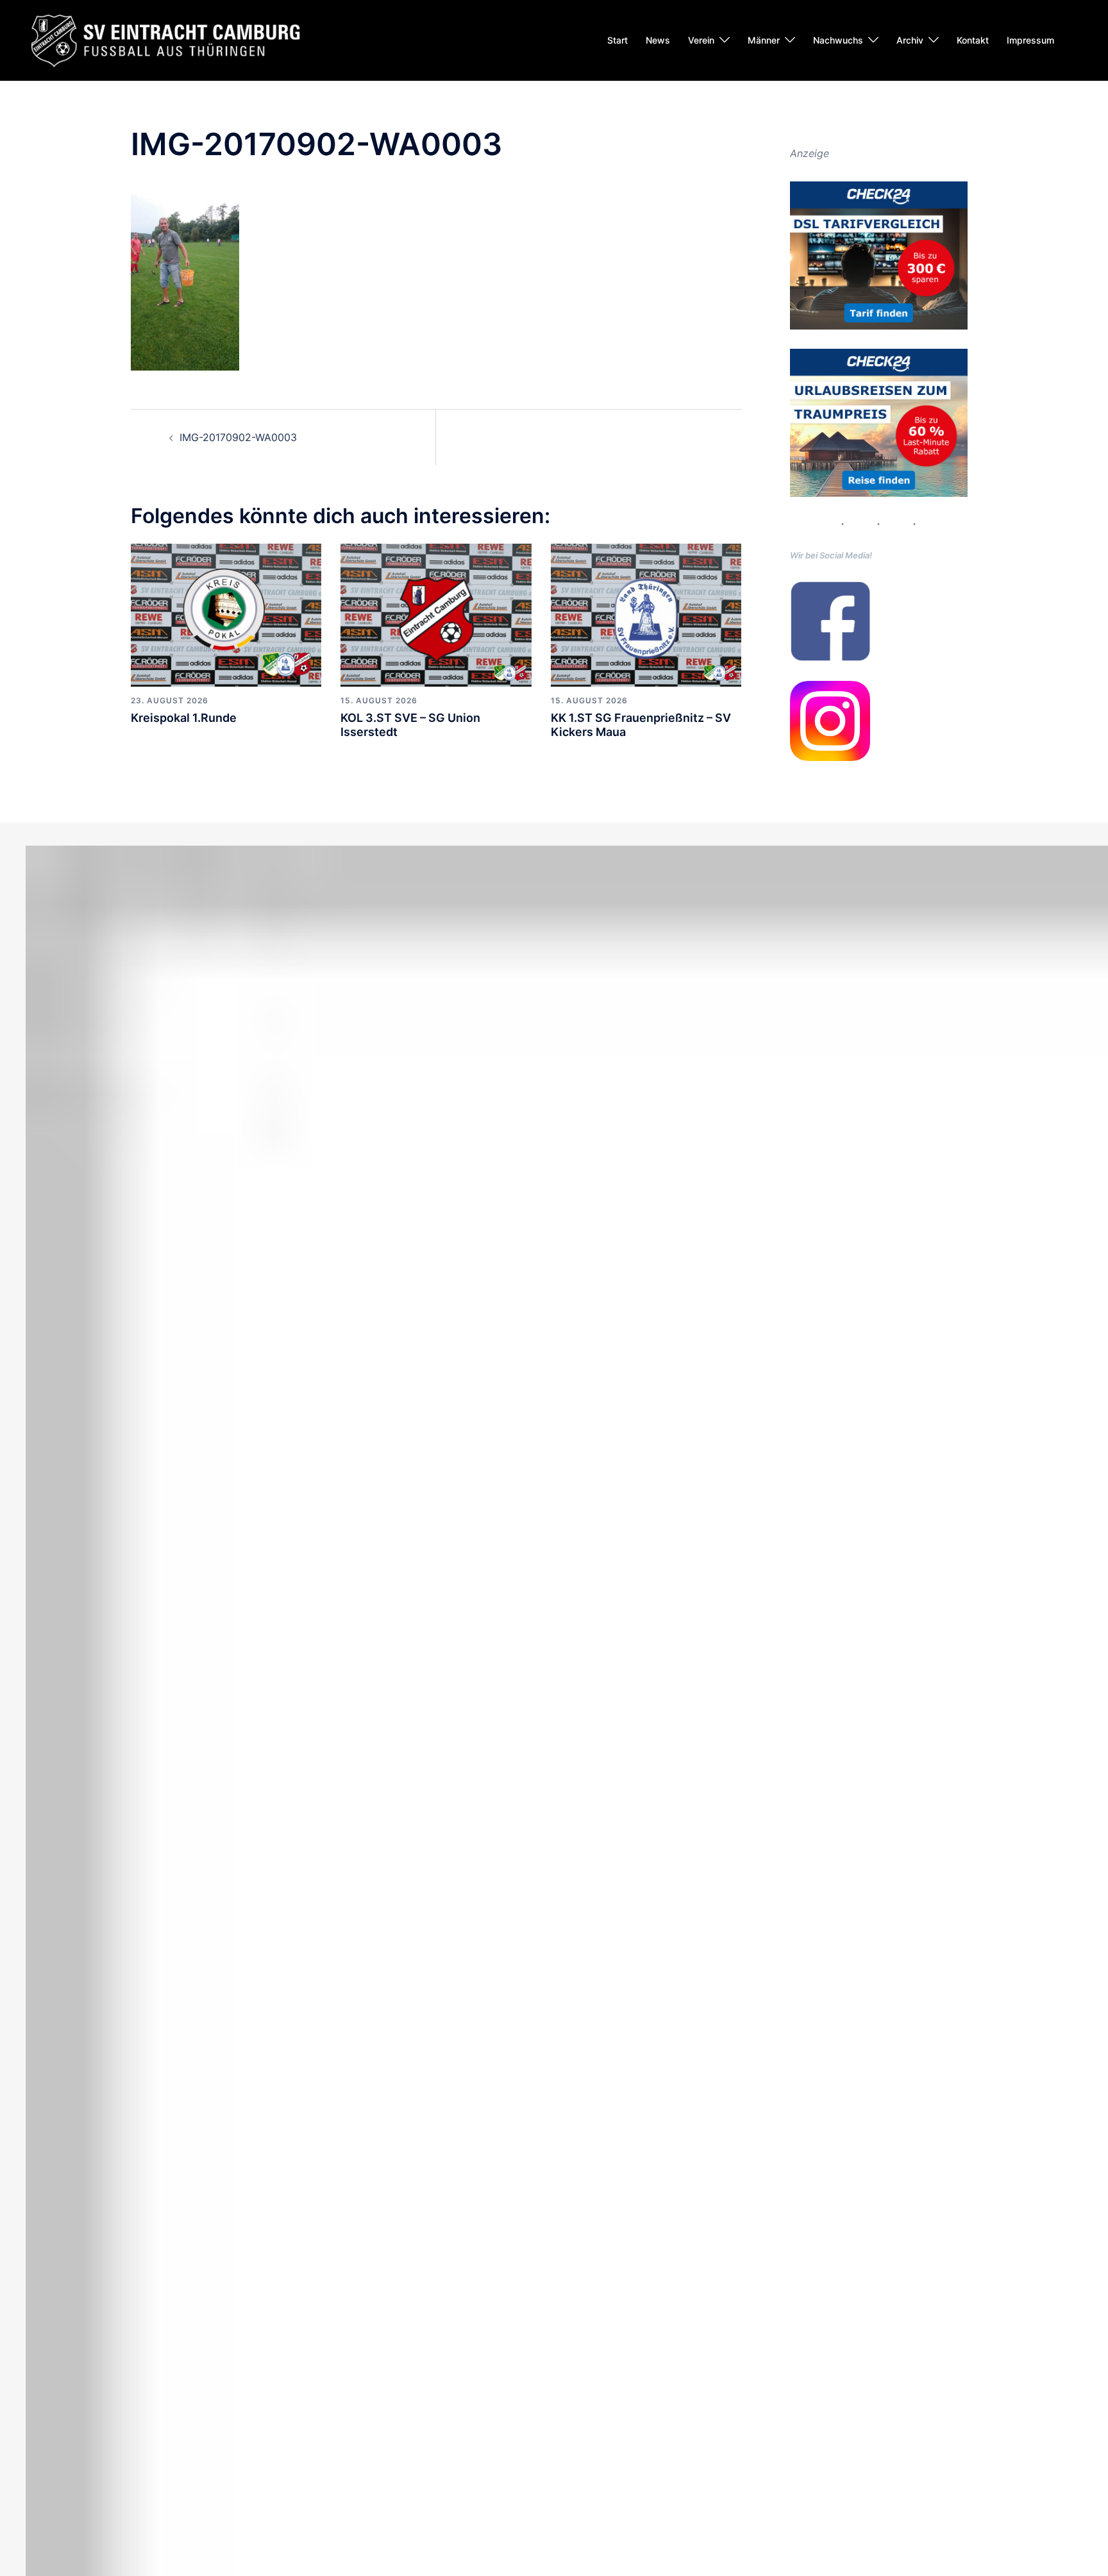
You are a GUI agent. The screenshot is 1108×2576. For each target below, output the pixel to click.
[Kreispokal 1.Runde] (226, 614)
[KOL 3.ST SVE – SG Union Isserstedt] (436, 614)
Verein (701, 40)
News (658, 40)
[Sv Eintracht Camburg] (165, 39)
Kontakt (973, 40)
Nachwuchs (838, 40)
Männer (764, 40)
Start (617, 40)
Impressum (1030, 40)
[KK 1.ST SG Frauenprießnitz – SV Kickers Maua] (646, 614)
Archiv (910, 40)
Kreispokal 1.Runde (184, 718)
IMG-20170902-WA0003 (238, 437)
